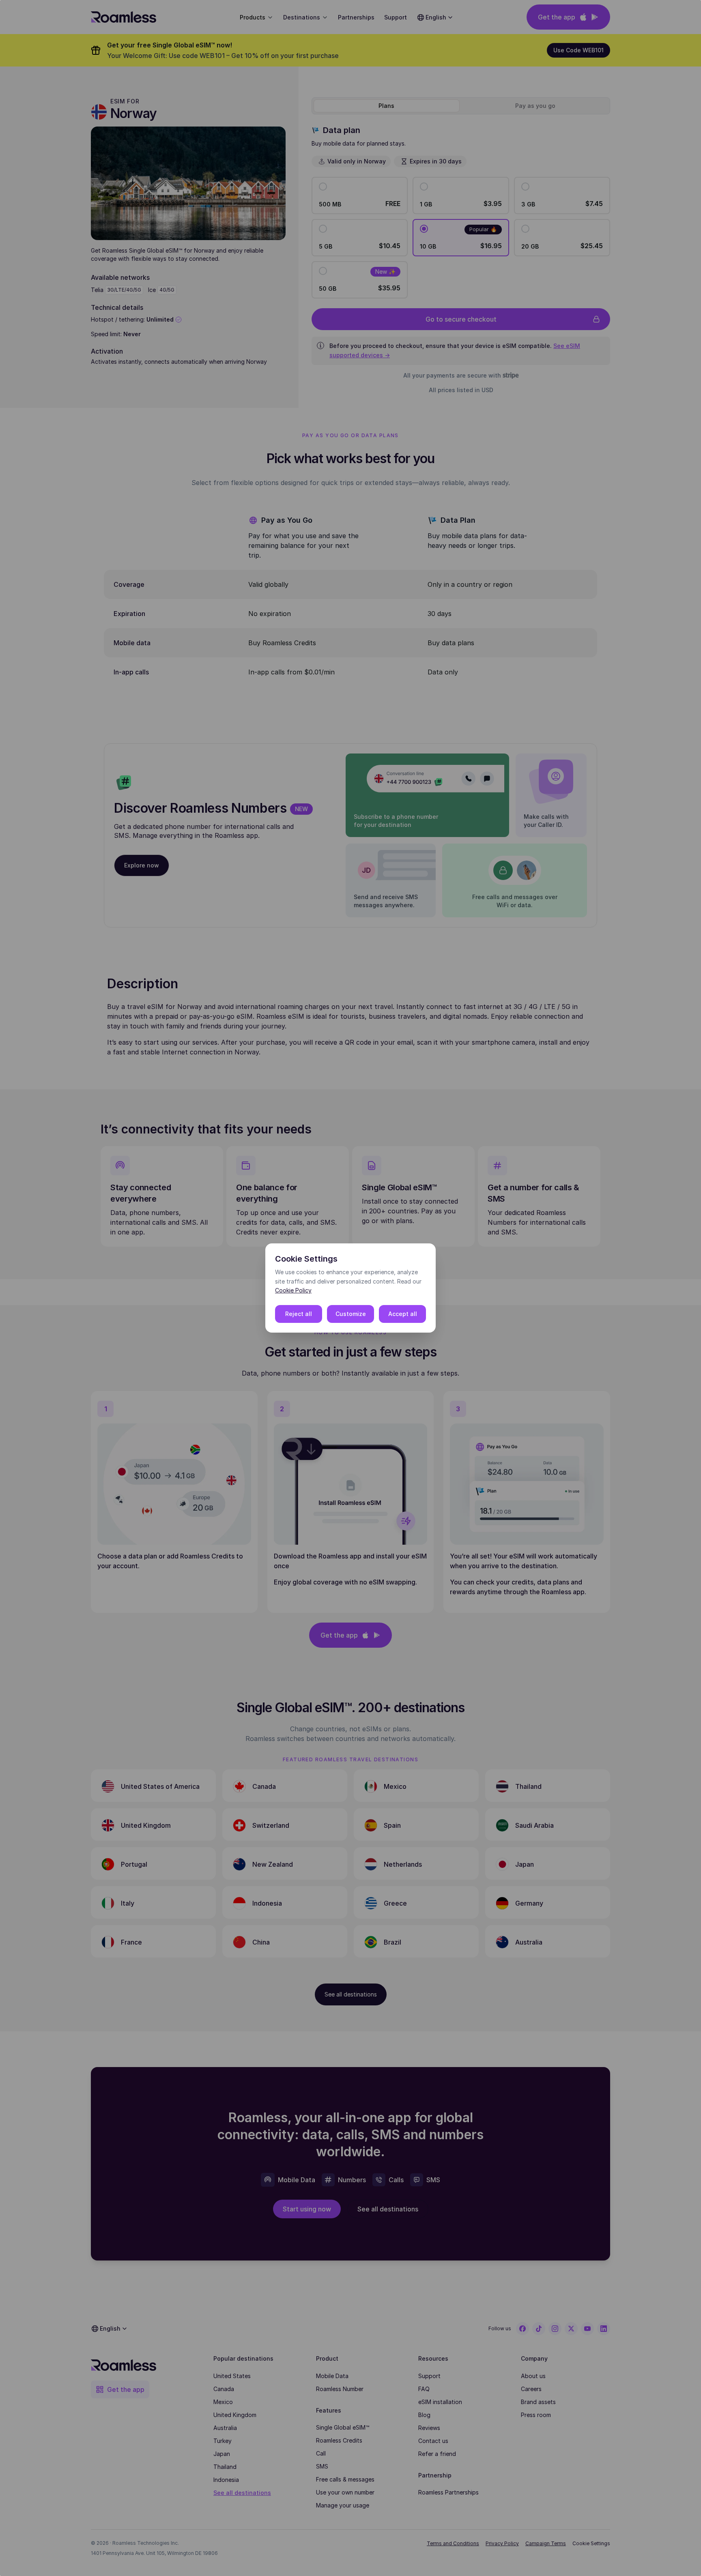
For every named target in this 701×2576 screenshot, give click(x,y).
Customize (351, 1314)
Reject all (299, 1314)
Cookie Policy (293, 1290)
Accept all (403, 1314)
